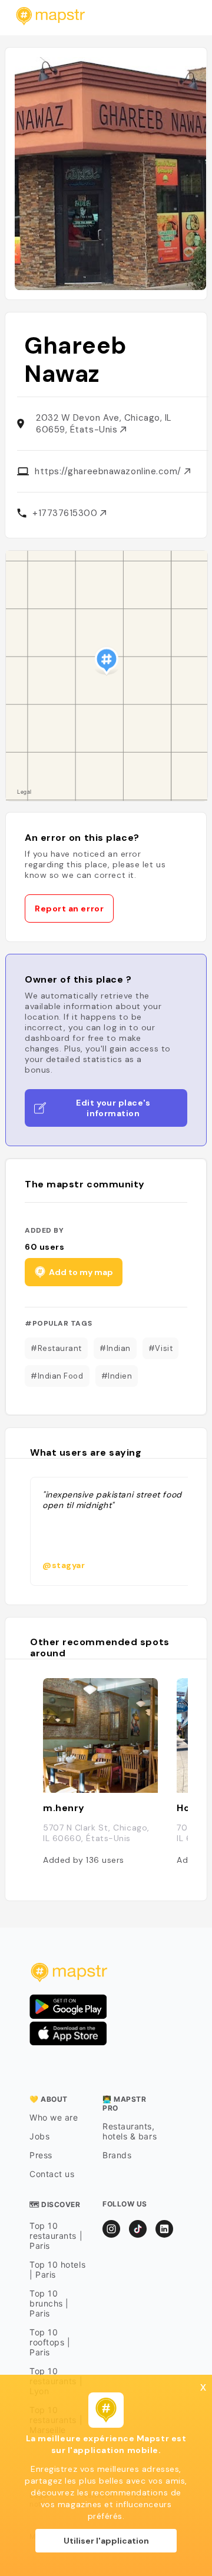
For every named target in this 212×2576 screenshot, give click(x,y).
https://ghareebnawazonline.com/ (110, 471)
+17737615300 (66, 513)
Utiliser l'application (106, 2541)
